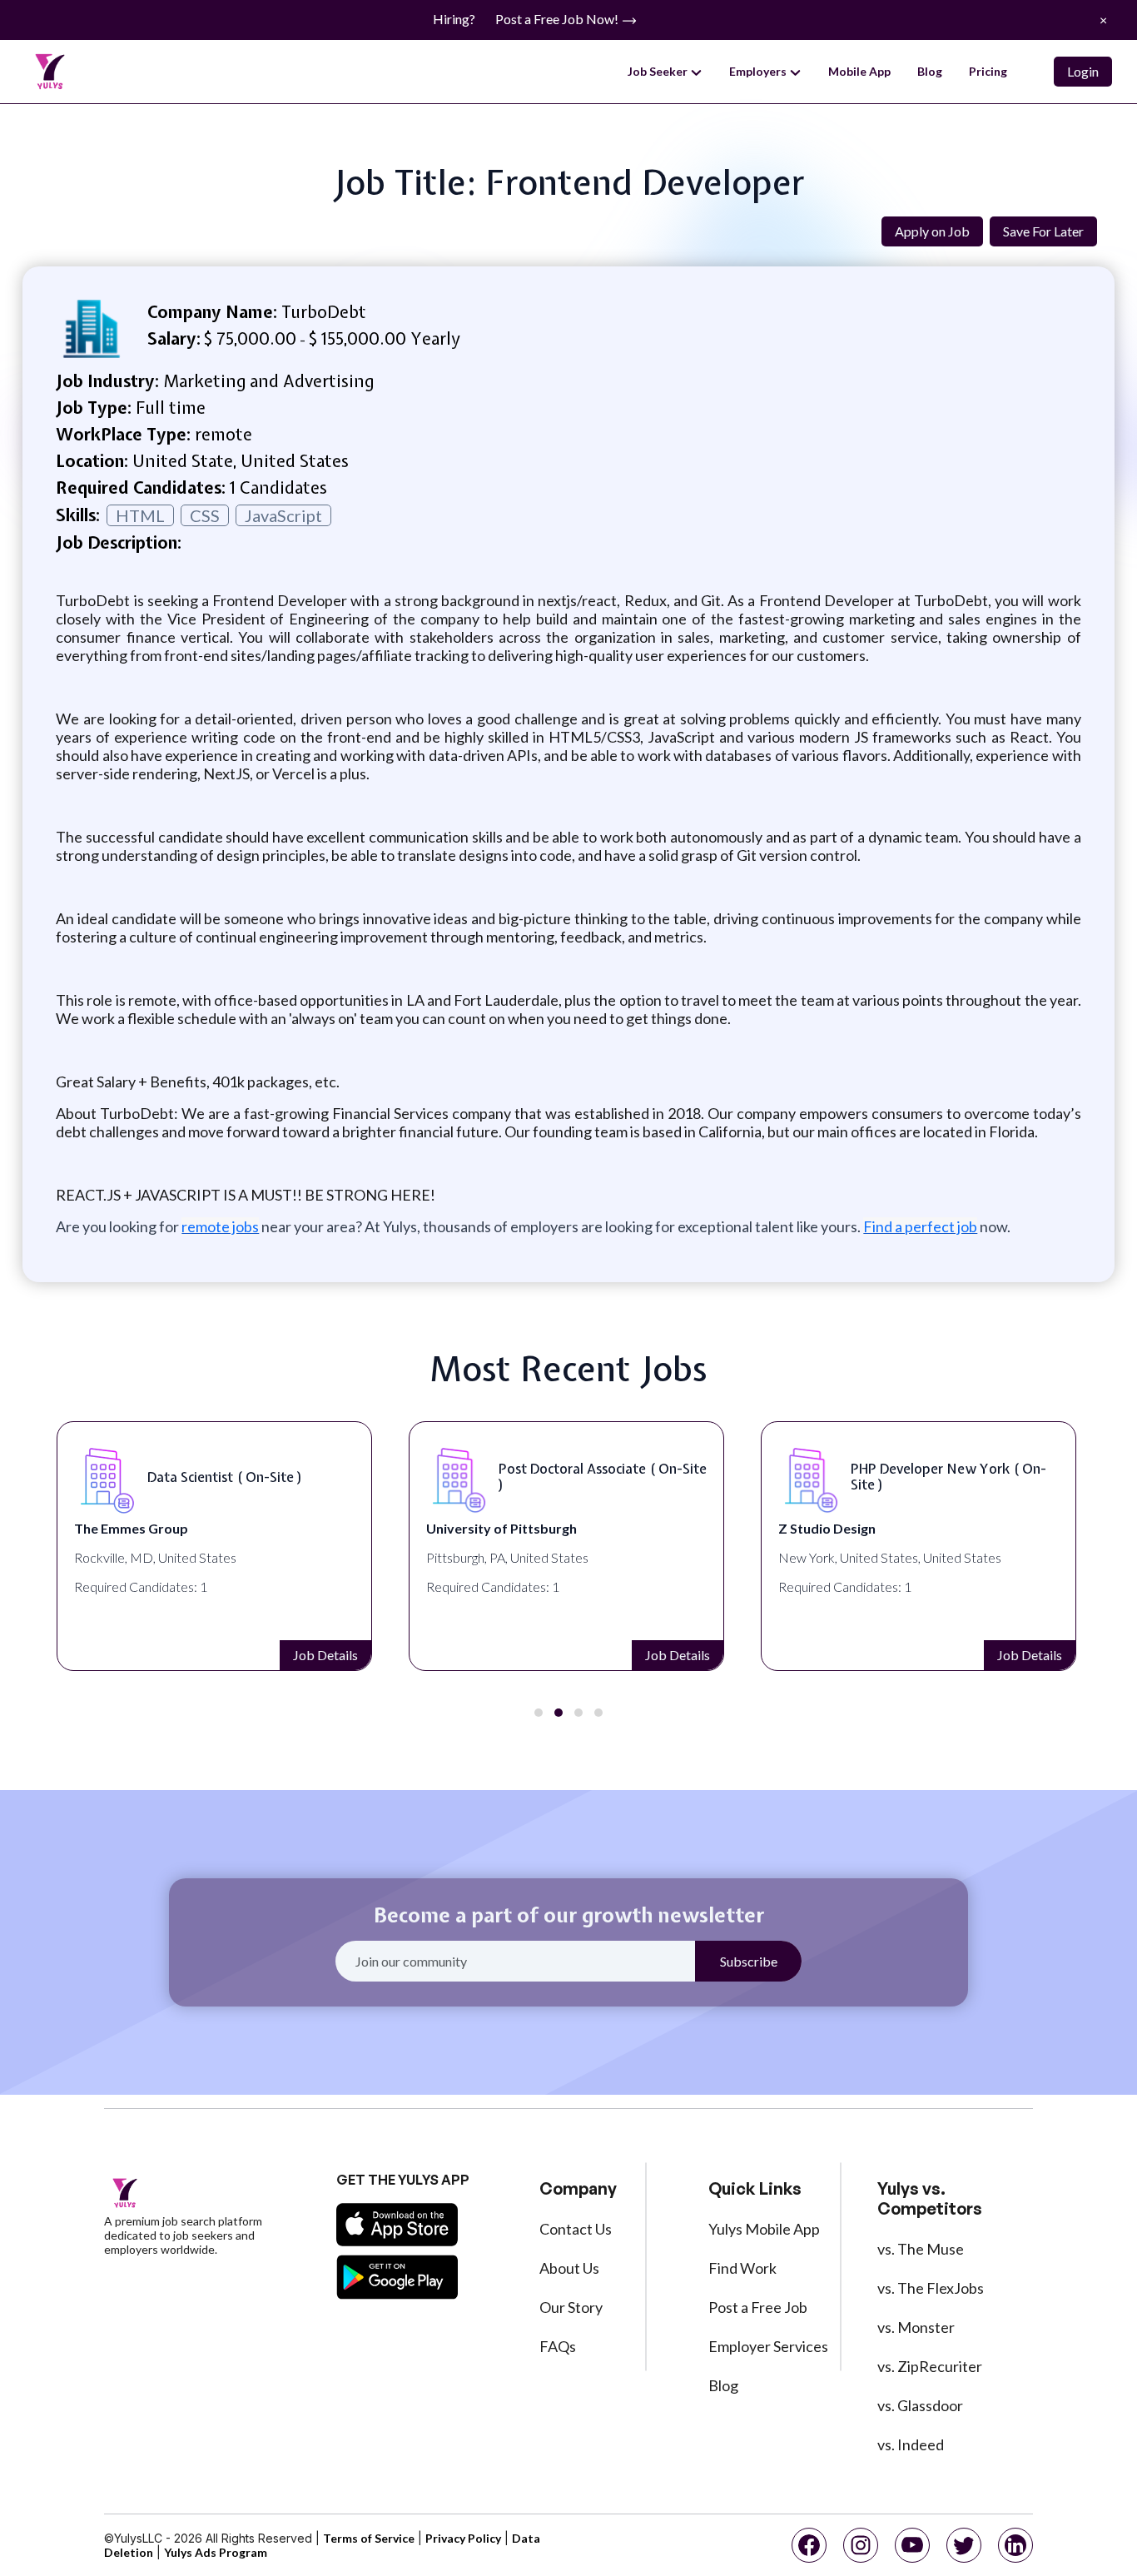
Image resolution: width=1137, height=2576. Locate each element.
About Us (569, 2268)
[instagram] (861, 2545)
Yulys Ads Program (216, 2552)
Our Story (571, 2307)
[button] (539, 1713)
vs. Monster (916, 2327)
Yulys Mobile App (764, 2229)
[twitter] (964, 2545)
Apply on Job (932, 231)
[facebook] (809, 2545)
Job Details (325, 1655)
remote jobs (220, 1226)
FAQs (558, 2346)
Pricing (988, 71)
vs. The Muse (921, 2249)
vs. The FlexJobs (931, 2288)
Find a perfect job (920, 1226)
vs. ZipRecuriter (930, 2366)
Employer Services (768, 2346)
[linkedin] (1015, 2545)
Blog (930, 71)
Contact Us (576, 2229)
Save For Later (1043, 231)
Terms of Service (369, 2538)
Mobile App (859, 71)
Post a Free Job (758, 2307)
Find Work (742, 2268)
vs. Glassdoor (920, 2405)
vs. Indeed (911, 2444)
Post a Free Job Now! (558, 19)
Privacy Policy (463, 2538)
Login (1083, 71)
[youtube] (912, 2545)
